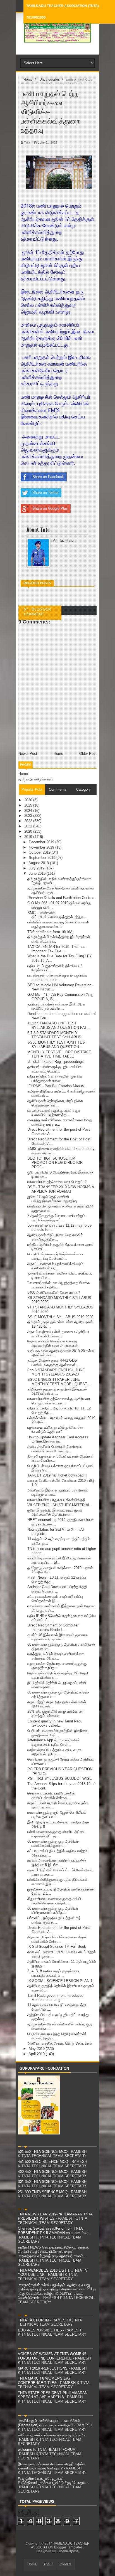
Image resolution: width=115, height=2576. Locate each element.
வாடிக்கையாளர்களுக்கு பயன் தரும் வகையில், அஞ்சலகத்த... (54, 1113)
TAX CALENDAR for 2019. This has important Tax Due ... (56, 949)
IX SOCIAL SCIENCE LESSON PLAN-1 (60, 1981)
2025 (29, 805)
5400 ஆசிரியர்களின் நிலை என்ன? (54, 1292)
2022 (29, 821)
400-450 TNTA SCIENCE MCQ (43, 2172)
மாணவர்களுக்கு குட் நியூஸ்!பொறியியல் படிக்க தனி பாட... (57, 1815)
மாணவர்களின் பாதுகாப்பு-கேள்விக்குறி (56, 1500)
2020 (29, 831)
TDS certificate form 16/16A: (51, 932)
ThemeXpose (69, 2551)
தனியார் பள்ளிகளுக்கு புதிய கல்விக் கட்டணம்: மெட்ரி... (54, 1069)
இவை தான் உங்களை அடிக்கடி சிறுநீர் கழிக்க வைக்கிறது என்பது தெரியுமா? (52, 2466)
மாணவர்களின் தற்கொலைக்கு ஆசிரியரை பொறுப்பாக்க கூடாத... (59, 1401)
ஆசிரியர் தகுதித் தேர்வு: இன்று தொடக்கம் (60, 2043)
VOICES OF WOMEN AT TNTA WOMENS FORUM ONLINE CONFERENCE (52, 2356)
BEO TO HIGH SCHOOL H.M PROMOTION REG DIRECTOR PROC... (55, 1163)
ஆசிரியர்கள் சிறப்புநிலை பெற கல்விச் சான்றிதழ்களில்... (55, 1237)
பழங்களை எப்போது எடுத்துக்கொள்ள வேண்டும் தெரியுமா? (55, 1430)
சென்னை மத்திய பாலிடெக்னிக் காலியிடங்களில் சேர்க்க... (51, 1795)
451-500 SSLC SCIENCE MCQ (43, 2162)
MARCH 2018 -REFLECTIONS (43, 2368)
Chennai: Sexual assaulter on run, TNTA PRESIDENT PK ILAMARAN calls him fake (53, 2231)
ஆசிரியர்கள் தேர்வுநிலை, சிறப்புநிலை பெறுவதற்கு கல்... (55, 1103)
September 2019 (43, 858)
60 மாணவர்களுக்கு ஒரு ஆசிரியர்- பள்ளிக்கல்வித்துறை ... (53, 1844)
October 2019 (40, 852)
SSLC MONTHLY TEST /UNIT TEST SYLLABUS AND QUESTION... (57, 1045)
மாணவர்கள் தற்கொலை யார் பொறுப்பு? (57, 1182)
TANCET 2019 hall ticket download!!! (57, 1475)
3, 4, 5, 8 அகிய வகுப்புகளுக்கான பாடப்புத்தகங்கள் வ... (53, 1973)
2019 (29, 837)
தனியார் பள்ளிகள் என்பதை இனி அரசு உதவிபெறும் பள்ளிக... (56, 1006)
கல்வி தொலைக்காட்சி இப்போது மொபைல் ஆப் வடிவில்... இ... (59, 1560)
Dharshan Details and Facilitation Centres (61, 898)
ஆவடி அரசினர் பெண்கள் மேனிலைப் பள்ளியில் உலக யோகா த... (55, 1449)
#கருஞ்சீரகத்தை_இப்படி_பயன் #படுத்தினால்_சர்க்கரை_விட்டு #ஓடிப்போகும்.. (52, 2481)
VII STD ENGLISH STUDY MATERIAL (59, 1505)
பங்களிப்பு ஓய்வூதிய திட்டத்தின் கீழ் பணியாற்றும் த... (54, 1920)
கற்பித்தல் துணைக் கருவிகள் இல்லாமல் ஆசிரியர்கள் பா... (57, 1391)
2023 (29, 816)
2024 (29, 811)
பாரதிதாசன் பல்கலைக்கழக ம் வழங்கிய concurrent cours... (57, 978)
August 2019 (39, 863)
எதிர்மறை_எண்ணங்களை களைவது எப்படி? (50, 2435)
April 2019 (37, 2054)
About (48, 2564)
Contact (65, 2564)
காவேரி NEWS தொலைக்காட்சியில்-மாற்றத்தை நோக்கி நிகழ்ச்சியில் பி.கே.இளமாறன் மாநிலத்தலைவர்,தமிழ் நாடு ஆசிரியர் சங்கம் (53, 2252)
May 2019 (37, 2049)
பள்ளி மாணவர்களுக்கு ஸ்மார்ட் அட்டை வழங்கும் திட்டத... (56, 1834)
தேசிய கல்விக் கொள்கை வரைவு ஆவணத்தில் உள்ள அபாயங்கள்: (53, 1343)
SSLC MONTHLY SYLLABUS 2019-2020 (60, 1317)
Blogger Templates (68, 2547)
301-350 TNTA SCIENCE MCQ (43, 2182)
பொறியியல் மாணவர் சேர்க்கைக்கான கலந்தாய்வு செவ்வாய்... (55, 1256)
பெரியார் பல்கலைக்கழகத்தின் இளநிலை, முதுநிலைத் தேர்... (58, 1733)
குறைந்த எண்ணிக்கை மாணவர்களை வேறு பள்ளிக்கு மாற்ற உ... (60, 1122)
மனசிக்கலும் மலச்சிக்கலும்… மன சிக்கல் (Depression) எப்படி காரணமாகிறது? (49, 2423)
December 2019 (42, 842)
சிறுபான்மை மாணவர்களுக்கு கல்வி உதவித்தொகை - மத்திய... (54, 1901)
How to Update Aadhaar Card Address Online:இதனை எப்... (58, 1439)
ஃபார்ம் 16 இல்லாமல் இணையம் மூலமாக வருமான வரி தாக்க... (57, 1637)
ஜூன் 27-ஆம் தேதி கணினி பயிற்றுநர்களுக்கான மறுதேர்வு (52, 1199)
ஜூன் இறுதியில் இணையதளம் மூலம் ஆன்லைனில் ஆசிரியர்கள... (55, 1513)
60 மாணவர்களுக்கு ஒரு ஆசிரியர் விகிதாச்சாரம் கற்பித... (53, 1911)
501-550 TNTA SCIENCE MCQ (43, 2152)
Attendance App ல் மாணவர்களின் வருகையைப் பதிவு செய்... (54, 1742)
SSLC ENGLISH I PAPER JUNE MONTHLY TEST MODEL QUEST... (59, 1382)
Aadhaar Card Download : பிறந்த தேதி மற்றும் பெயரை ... (57, 1589)
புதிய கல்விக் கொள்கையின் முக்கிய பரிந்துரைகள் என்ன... (55, 1079)
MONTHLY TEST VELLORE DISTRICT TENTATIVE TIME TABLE (59, 1054)
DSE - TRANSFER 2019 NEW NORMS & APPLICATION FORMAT (61, 1189)
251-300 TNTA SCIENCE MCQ (43, 2192)
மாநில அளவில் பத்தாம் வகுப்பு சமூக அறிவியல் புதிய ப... (54, 1752)
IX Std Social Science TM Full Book (57, 1947)
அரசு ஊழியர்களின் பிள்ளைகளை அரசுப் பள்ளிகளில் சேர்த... (57, 1939)
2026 (29, 800)
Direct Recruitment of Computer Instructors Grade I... (53, 1627)
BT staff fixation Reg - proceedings (56, 1062)
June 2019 (38, 873)
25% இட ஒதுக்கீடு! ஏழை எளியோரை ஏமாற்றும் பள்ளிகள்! (55, 1714)
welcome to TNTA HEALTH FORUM (47, 2450)
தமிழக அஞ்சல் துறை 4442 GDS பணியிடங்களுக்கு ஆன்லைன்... (53, 1363)
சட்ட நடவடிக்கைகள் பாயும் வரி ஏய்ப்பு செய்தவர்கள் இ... (55, 1599)
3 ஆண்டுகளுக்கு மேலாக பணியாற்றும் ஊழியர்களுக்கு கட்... (56, 1218)
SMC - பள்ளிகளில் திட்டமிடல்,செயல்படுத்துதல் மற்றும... (57, 915)
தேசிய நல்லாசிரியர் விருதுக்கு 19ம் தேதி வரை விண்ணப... (58, 1675)
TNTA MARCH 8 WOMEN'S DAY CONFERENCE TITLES (44, 2381)
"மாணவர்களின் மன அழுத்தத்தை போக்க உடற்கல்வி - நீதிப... (59, 1285)
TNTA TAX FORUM (33, 2320)
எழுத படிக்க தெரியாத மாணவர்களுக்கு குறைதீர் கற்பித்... (57, 1666)
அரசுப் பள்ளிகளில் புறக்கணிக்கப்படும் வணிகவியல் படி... (55, 1266)
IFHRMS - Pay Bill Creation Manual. (57, 1086)
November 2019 (42, 847)
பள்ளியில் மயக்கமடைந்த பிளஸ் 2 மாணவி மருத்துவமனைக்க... (58, 924)
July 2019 (37, 868)
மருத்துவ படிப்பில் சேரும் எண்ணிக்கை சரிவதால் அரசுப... (56, 1656)
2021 (29, 826)
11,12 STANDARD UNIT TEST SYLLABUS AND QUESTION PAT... (59, 1025)
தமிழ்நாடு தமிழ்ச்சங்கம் (36, 779)
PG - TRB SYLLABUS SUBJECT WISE (60, 1778)
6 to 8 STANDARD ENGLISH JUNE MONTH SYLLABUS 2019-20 (56, 1372)
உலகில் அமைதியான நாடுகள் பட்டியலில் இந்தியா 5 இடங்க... (57, 1863)
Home (23, 774)
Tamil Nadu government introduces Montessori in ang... (55, 1998)
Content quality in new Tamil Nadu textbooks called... (55, 1723)
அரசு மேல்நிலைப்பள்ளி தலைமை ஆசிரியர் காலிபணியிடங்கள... (58, 1334)
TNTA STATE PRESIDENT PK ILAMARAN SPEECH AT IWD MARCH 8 (53, 2395)
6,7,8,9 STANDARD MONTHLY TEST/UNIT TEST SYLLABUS (54, 1035)
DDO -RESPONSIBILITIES (40, 2330)
